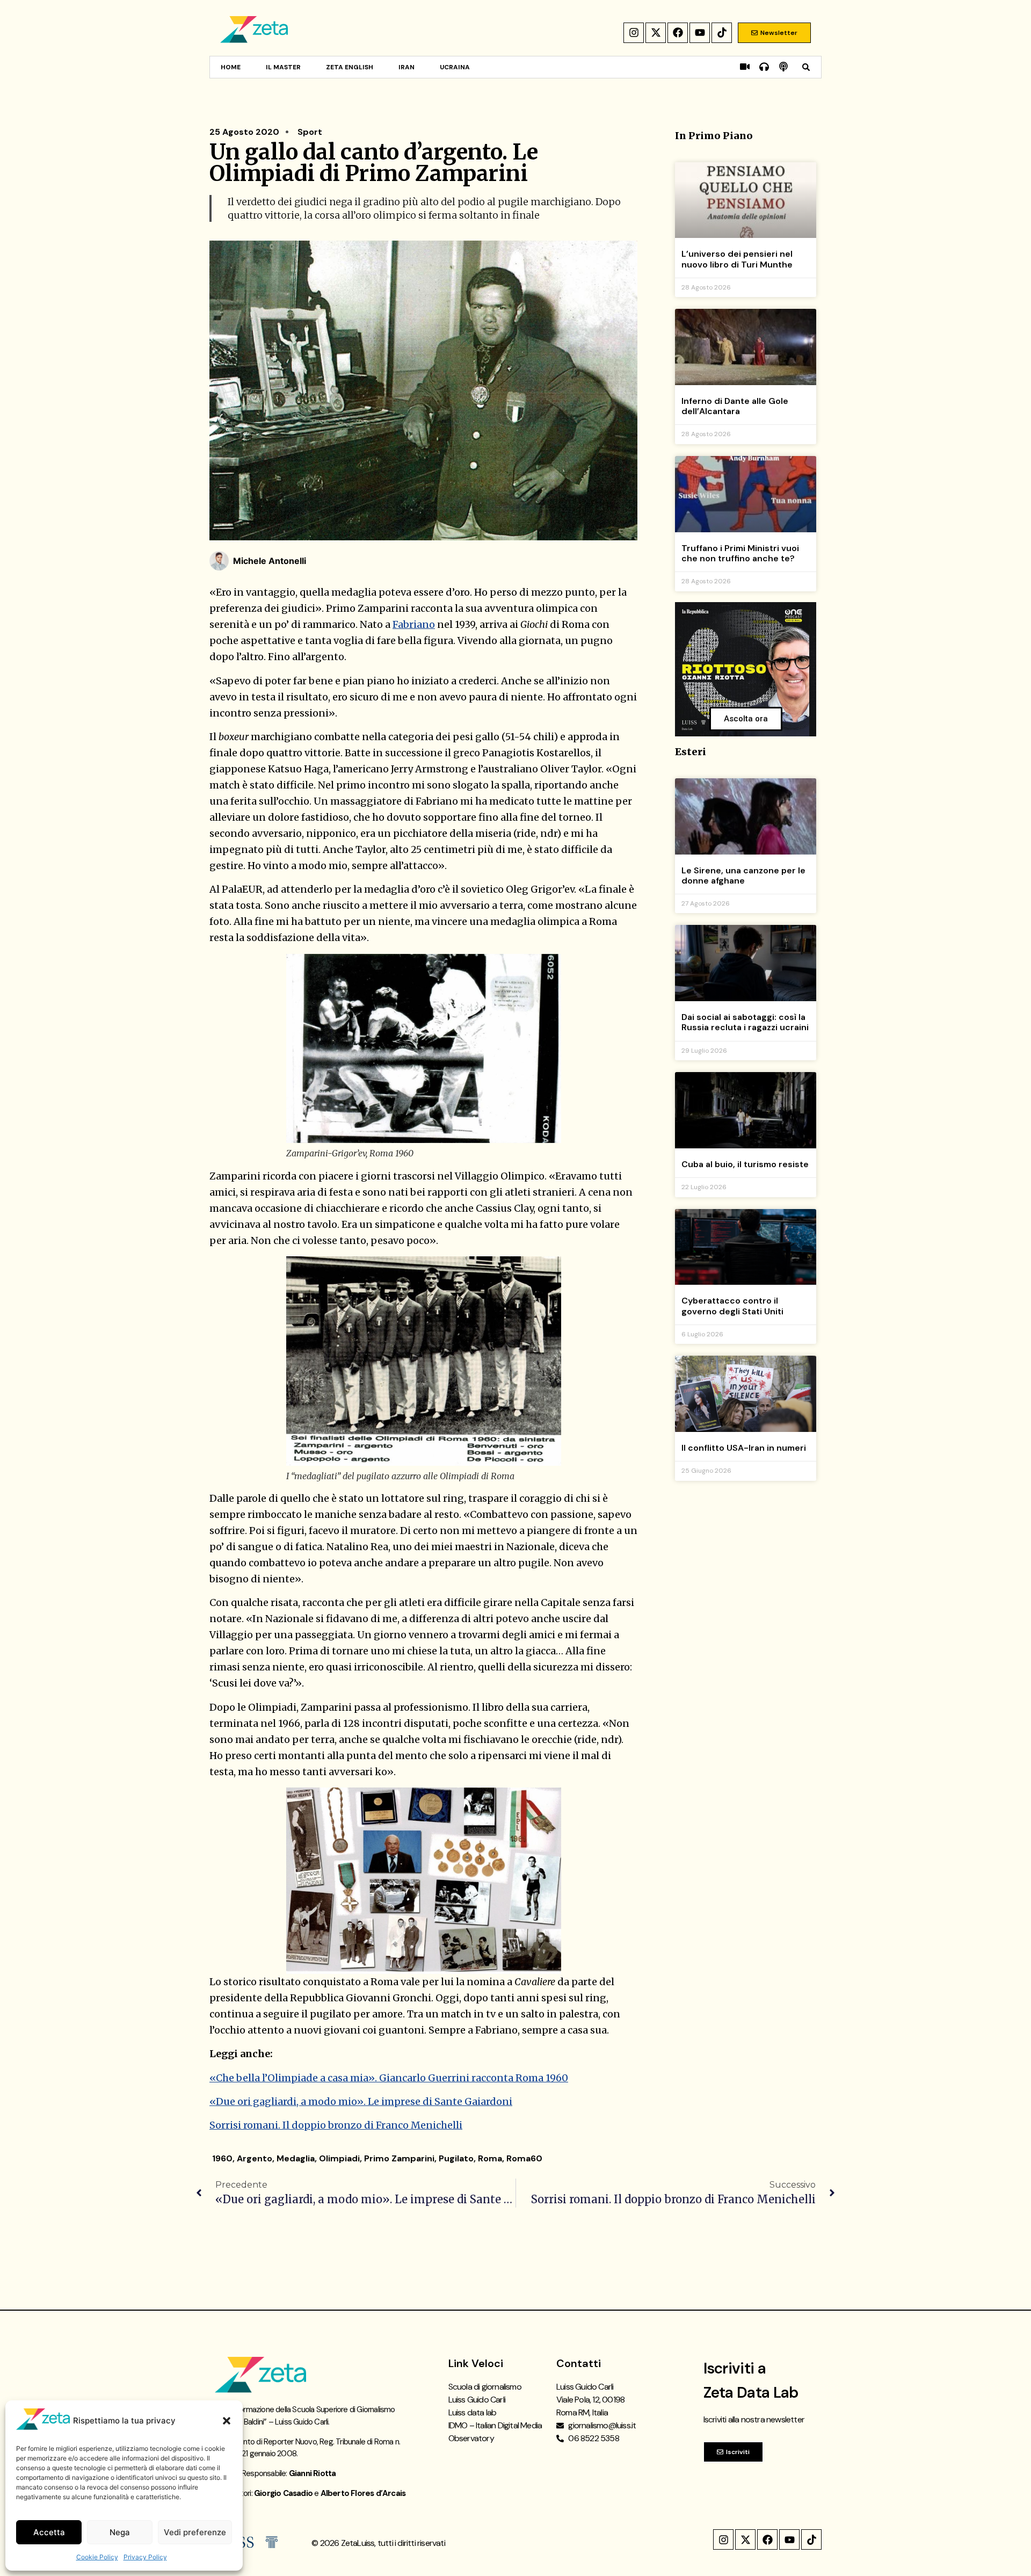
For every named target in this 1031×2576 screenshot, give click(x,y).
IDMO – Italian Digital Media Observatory (495, 2432)
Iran (406, 67)
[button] (227, 2421)
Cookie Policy (97, 2557)
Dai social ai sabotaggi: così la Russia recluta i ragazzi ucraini (745, 1022)
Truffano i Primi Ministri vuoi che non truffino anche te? (740, 553)
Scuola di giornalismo (485, 2387)
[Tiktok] (722, 33)
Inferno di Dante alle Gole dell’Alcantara (735, 406)
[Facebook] (678, 33)
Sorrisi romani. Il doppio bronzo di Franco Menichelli (336, 2125)
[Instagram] (634, 33)
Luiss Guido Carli (477, 2400)
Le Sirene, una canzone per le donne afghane (743, 875)
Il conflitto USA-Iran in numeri (744, 1448)
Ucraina (455, 67)
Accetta (49, 2532)
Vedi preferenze (195, 2532)
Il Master (283, 67)
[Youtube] (700, 33)
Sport (310, 132)
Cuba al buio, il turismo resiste (745, 1164)
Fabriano (414, 624)
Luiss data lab (473, 2412)
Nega (120, 2532)
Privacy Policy (145, 2557)
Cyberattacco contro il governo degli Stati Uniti (732, 1306)
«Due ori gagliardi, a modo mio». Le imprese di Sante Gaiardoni (361, 2101)
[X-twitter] (656, 33)
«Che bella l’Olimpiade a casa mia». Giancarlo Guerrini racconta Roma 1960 (389, 2078)
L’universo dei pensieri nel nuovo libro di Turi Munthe (737, 259)
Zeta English (350, 67)
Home (231, 67)
